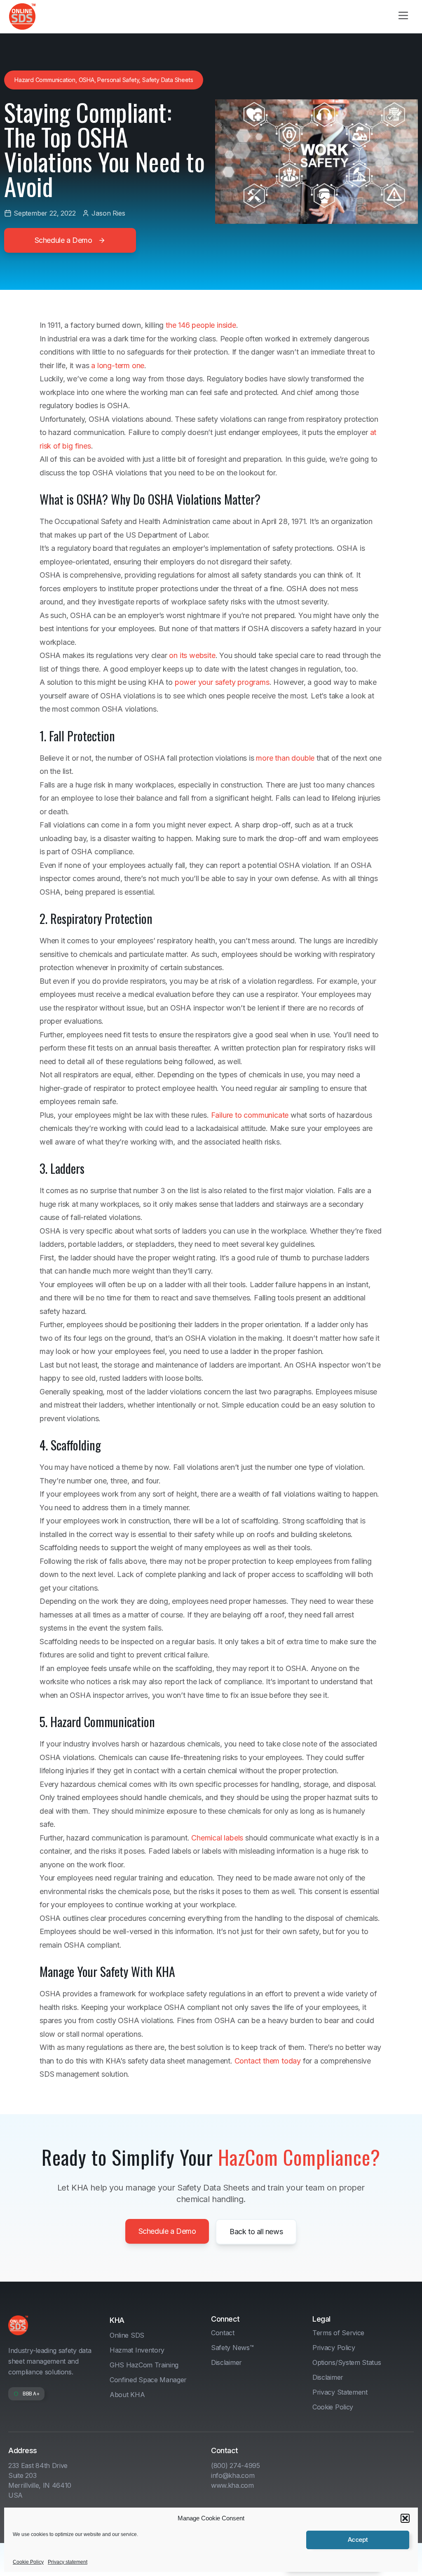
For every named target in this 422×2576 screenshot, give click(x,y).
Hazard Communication (45, 80)
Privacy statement (68, 2562)
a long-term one (118, 365)
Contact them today (268, 2061)
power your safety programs (222, 682)
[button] (405, 2518)
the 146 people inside (201, 325)
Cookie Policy (28, 2562)
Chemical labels (217, 1838)
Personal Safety (118, 80)
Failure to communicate (250, 1115)
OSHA (87, 80)
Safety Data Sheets (168, 80)
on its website (192, 655)
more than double (285, 758)
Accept (358, 2540)
